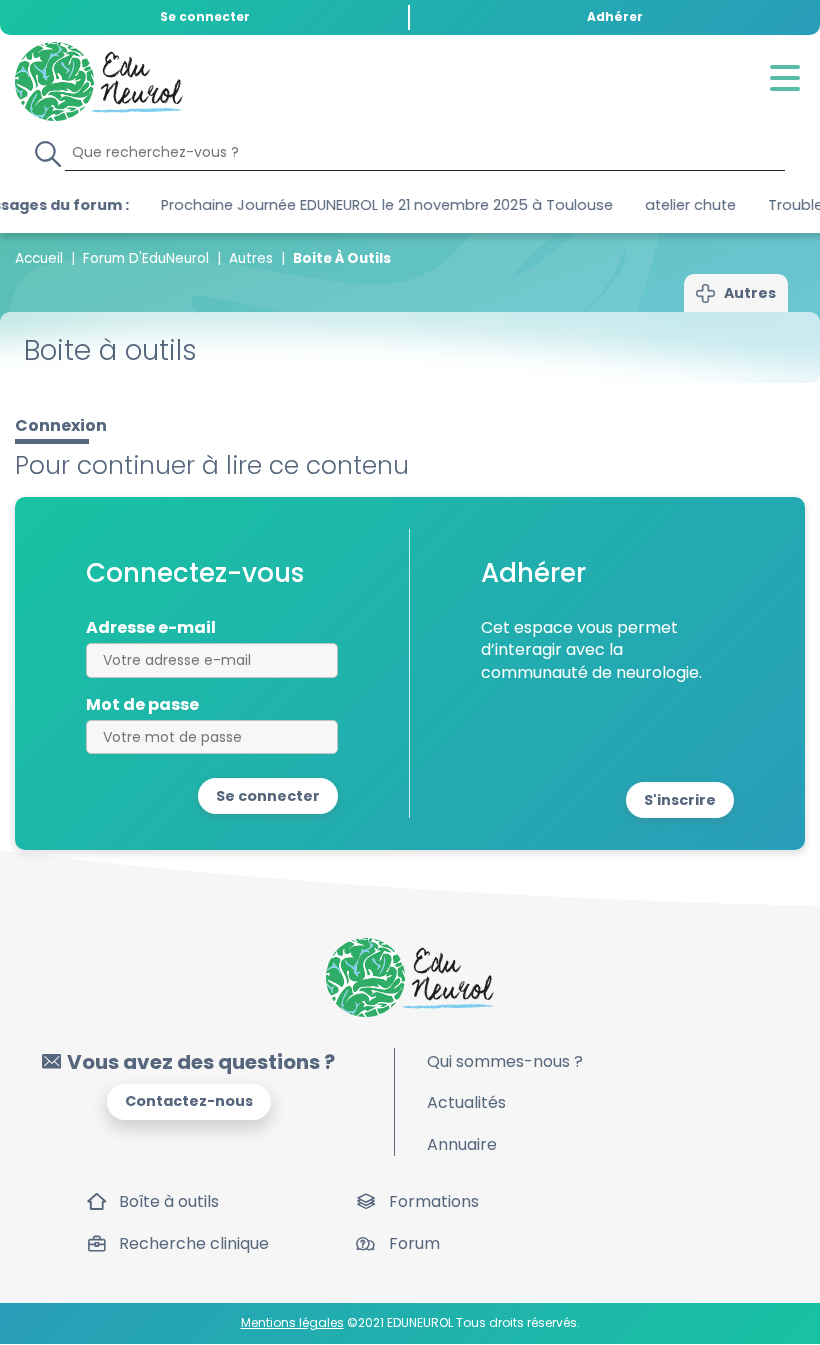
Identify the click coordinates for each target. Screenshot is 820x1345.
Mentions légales (292, 1322)
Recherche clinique (194, 1243)
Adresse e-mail (151, 628)
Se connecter (205, 16)
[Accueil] (99, 81)
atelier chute (647, 205)
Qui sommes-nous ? (505, 1061)
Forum (414, 1243)
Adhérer (615, 16)
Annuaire (462, 1144)
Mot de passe (142, 705)
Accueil (39, 258)
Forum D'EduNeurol (146, 258)
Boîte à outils (169, 1201)
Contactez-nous (189, 1101)
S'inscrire (680, 800)
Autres (251, 258)
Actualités (466, 1102)
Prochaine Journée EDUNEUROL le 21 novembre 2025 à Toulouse (344, 205)
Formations (434, 1201)
